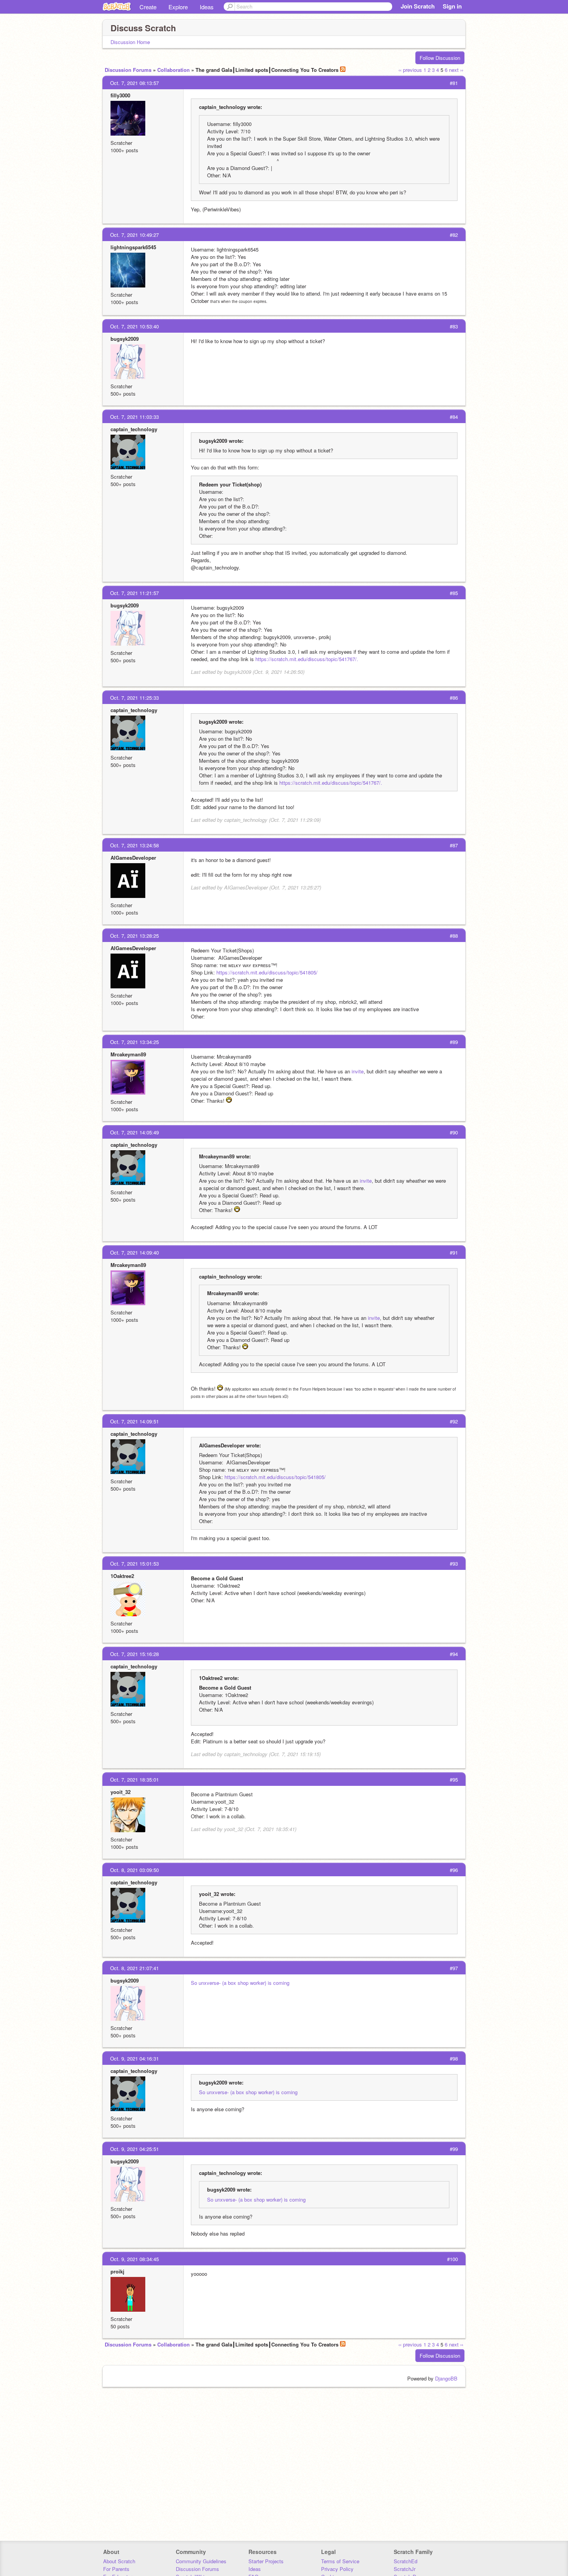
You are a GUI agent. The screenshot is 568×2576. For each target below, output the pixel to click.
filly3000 (120, 95)
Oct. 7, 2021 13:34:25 (134, 1042)
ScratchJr (405, 2569)
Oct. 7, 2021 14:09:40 (134, 1252)
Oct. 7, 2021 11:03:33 (134, 417)
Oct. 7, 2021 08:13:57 (134, 83)
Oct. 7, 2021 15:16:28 (134, 1654)
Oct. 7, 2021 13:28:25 (134, 936)
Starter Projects (266, 2561)
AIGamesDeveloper (133, 858)
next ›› (456, 70)
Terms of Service (340, 2561)
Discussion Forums (128, 70)
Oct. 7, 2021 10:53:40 (134, 326)
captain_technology (134, 429)
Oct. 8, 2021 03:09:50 (134, 1870)
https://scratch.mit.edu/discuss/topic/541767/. (307, 659)
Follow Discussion (440, 58)
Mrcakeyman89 (128, 1054)
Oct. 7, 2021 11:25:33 (134, 698)
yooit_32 (121, 1792)
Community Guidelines (201, 2561)
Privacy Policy (337, 2569)
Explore (178, 7)
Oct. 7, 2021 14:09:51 (134, 1421)
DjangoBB (446, 2378)
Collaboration (173, 70)
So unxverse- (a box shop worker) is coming (240, 1983)
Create (148, 7)
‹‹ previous (410, 70)
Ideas (207, 7)
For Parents (116, 2569)
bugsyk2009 (125, 339)
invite (358, 1071)
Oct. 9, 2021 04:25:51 (134, 2149)
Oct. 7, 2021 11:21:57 (134, 593)
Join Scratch (418, 6)
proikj (117, 2271)
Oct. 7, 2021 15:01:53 (134, 1563)
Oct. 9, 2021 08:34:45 (134, 2259)
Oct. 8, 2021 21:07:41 (134, 1968)
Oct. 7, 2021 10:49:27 (134, 235)
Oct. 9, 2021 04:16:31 (134, 2058)
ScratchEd (406, 2561)
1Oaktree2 (122, 1576)
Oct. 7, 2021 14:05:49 (134, 1132)
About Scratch (119, 2561)
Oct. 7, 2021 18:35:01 (134, 1779)
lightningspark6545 (133, 247)
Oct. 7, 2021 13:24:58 (134, 845)
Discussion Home (130, 42)
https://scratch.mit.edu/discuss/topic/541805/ (267, 972)
